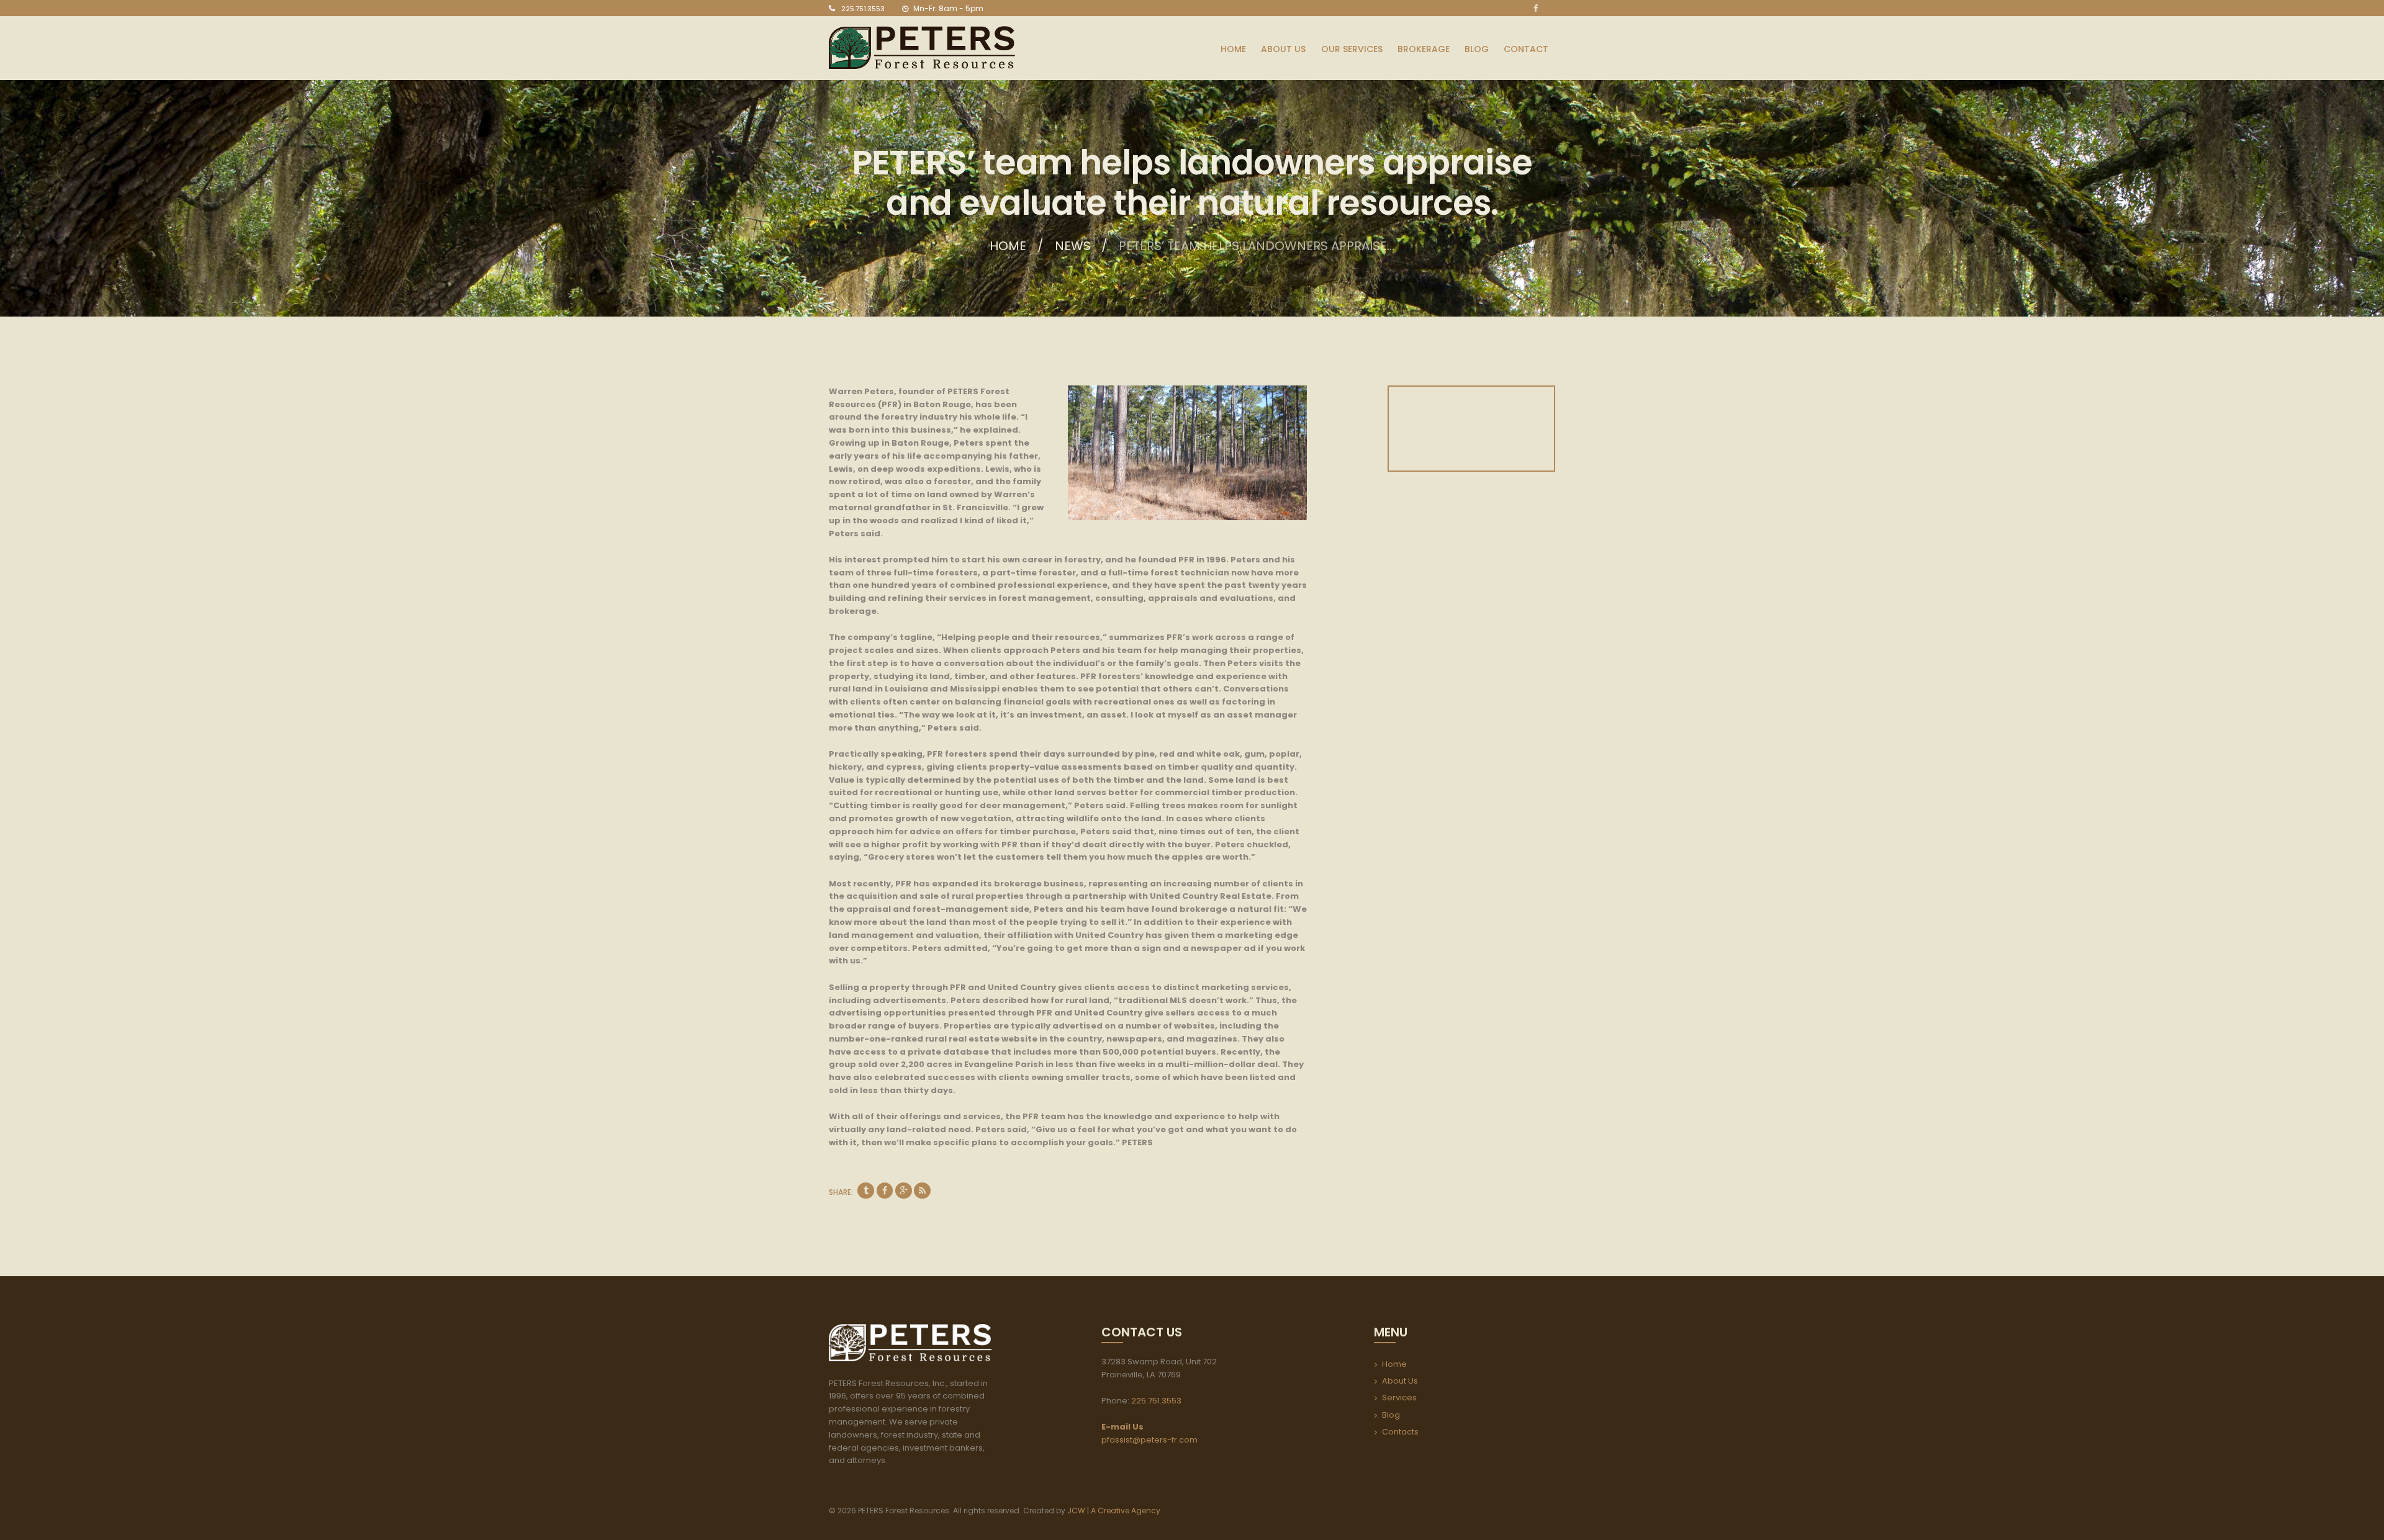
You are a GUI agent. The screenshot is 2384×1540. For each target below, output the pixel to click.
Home (1008, 246)
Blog (1391, 1415)
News (1073, 246)
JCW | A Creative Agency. (1116, 1511)
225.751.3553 (863, 9)
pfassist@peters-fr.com (1149, 1440)
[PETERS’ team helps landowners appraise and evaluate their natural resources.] (1187, 453)
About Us (1400, 1381)
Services (1399, 1398)
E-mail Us (1122, 1427)
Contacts (1400, 1432)
